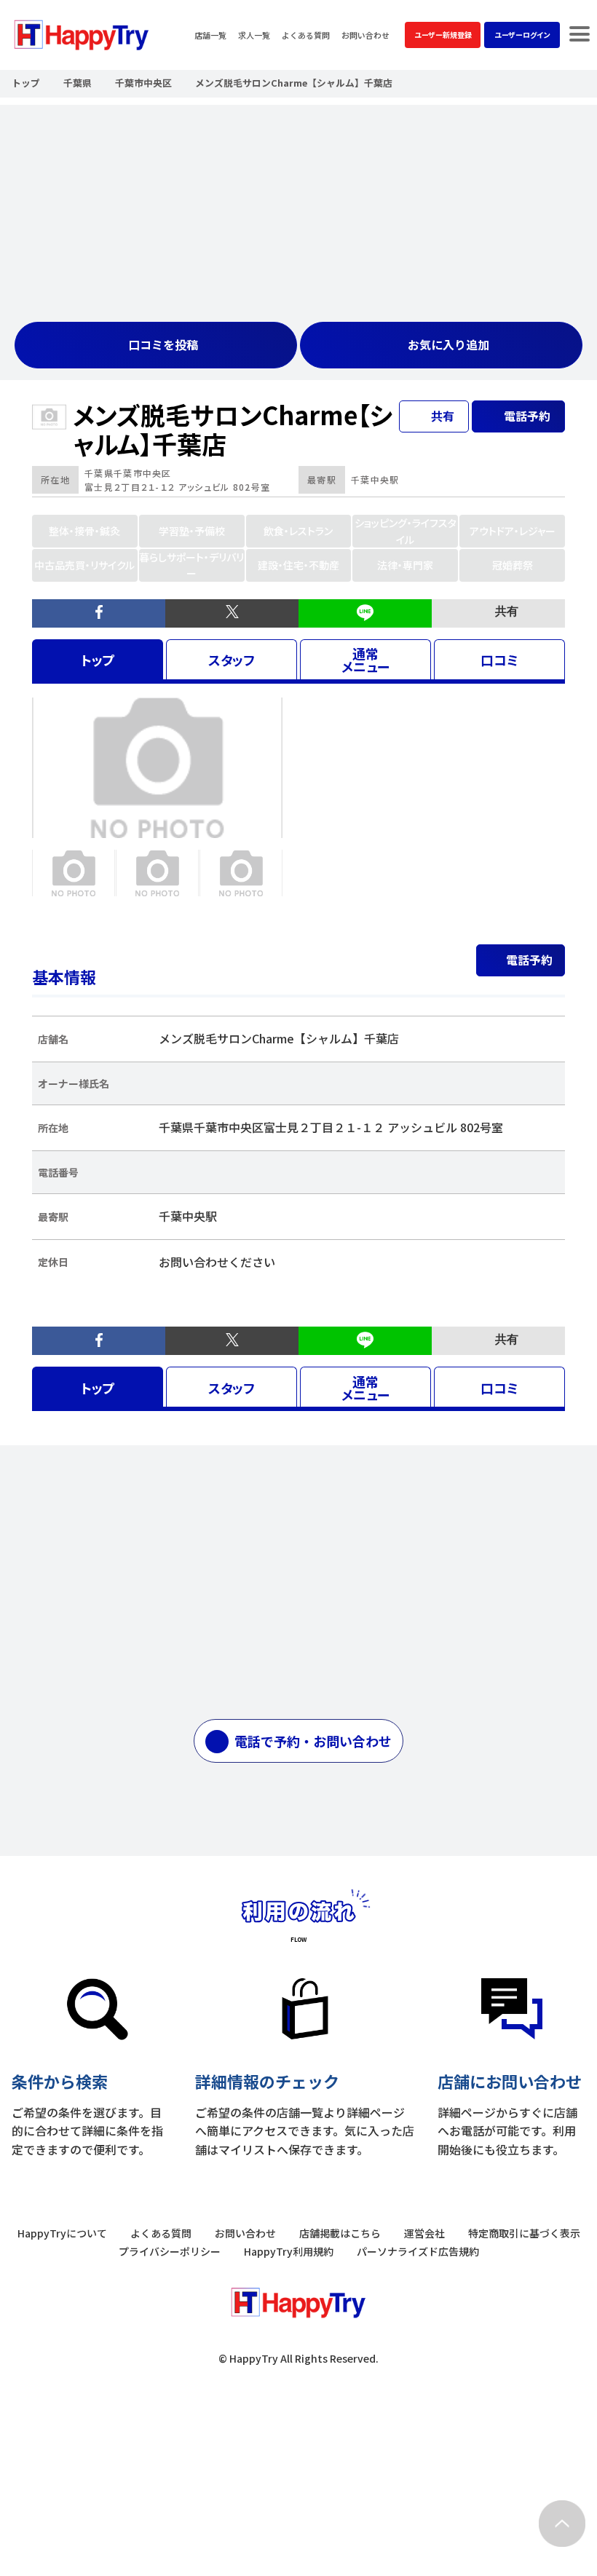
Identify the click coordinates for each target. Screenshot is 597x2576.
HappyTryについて (62, 2233)
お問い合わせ (365, 35)
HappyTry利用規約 (289, 2251)
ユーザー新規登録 (443, 35)
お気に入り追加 (448, 344)
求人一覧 (254, 35)
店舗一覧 (210, 35)
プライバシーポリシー (170, 2251)
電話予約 (529, 960)
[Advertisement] (298, 207)
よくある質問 (306, 35)
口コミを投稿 (163, 344)
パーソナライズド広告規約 (418, 2251)
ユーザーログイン (522, 35)
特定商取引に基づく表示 (524, 2233)
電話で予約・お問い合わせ (313, 1741)
